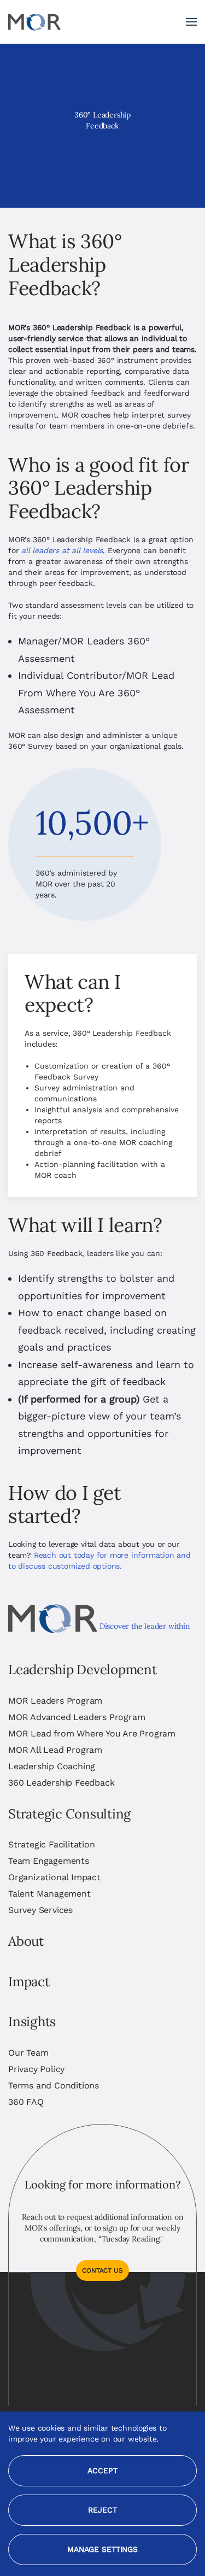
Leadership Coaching (52, 1766)
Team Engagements (49, 1861)
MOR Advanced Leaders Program (77, 1717)
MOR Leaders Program (55, 1701)
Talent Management (49, 1894)
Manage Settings (102, 2549)
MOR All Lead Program (55, 1750)
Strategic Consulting (69, 1814)
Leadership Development (83, 1670)
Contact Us (102, 2270)
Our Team (28, 2053)
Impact (29, 1982)
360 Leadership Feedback (61, 1783)
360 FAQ (26, 2102)
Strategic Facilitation (52, 1844)
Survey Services (40, 1910)
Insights (32, 2022)
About (26, 1941)
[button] (191, 22)
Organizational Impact (54, 1877)
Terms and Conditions (54, 2085)
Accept (102, 2471)
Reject (102, 2510)
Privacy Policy (36, 2069)
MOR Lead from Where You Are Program (92, 1733)
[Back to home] (34, 22)
